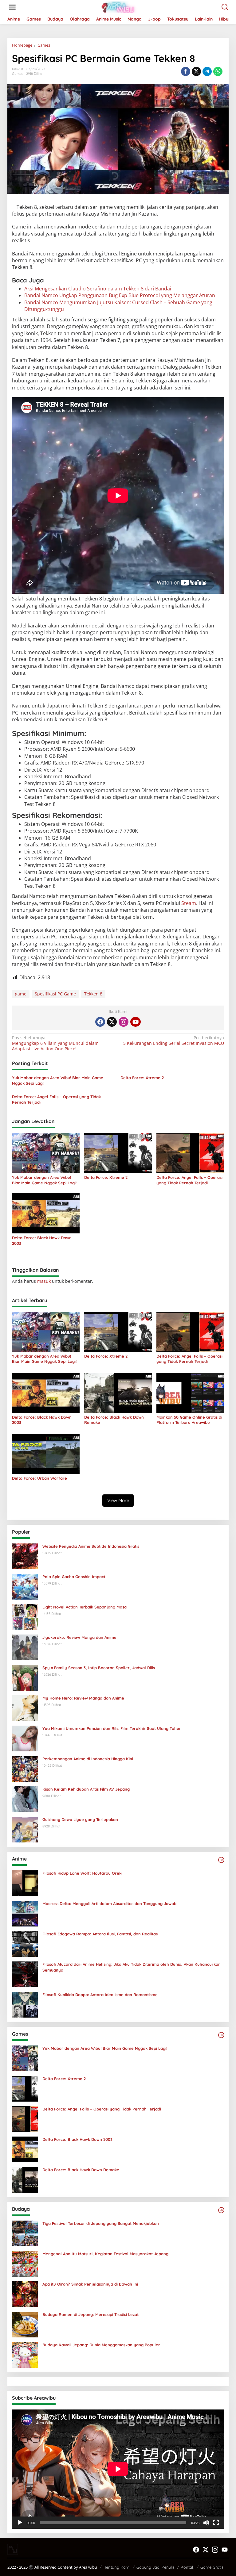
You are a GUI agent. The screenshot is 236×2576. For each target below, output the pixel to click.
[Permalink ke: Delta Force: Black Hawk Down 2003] (46, 1213)
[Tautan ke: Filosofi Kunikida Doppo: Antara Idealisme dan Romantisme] (25, 2004)
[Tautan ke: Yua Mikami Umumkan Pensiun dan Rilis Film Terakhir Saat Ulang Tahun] (25, 1738)
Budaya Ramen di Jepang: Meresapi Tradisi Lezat (90, 2314)
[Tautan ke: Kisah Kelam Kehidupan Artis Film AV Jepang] (25, 1799)
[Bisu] (206, 2523)
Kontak (187, 2567)
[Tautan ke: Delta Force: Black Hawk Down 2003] (25, 2149)
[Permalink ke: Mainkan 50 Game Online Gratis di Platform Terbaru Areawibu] (190, 1393)
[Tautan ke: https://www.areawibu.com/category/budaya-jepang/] (221, 2210)
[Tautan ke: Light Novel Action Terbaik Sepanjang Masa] (25, 1617)
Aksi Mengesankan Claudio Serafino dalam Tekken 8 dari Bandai (98, 289)
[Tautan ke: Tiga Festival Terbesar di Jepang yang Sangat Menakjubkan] (25, 2233)
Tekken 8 (93, 994)
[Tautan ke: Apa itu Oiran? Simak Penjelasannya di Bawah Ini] (25, 2294)
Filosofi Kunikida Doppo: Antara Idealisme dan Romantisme (100, 1995)
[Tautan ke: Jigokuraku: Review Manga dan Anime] (25, 1647)
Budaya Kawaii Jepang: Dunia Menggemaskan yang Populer (101, 2345)
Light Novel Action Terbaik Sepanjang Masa (85, 1607)
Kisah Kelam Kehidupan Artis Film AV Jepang (86, 1789)
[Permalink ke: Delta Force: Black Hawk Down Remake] (118, 1393)
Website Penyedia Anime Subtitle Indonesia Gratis (91, 1546)
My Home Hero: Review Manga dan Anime (83, 1698)
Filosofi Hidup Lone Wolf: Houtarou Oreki (82, 1873)
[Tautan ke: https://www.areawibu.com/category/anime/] (221, 1860)
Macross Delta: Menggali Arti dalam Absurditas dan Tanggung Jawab (109, 1903)
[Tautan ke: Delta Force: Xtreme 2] (25, 2088)
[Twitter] (112, 1022)
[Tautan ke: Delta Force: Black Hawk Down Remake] (25, 2179)
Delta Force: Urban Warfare (39, 1478)
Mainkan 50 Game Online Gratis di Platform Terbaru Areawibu (189, 1420)
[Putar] (20, 2523)
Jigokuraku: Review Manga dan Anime (79, 1637)
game (21, 994)
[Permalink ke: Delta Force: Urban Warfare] (46, 1454)
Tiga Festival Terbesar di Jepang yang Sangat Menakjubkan (101, 2223)
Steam (189, 903)
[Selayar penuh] (216, 2523)
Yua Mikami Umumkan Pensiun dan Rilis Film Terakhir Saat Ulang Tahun (112, 1728)
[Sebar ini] (186, 71)
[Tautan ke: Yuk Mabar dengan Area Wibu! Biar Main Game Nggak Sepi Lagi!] (25, 2058)
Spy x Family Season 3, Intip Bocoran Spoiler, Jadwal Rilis (99, 1668)
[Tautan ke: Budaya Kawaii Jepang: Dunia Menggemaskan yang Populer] (25, 2354)
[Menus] (12, 7)
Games (18, 74)
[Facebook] (100, 1022)
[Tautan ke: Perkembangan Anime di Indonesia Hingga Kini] (25, 1768)
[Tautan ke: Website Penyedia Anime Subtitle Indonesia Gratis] (25, 1556)
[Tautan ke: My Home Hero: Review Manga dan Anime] (25, 1708)
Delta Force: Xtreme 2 (142, 1078)
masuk (44, 1281)
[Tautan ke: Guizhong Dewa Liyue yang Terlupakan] (25, 1829)
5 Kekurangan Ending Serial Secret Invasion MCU (174, 1041)
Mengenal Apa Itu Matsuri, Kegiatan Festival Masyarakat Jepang (105, 2254)
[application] (118, 2469)
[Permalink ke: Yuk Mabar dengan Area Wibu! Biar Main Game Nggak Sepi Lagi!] (46, 1152)
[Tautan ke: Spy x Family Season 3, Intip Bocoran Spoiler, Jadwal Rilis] (25, 1677)
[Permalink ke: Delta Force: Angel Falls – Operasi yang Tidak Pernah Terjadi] (190, 1152)
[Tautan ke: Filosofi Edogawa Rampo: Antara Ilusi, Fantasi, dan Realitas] (25, 1943)
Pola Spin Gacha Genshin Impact (74, 1577)
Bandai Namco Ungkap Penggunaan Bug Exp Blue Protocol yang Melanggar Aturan (120, 295)
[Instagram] (124, 1022)
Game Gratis (212, 2567)
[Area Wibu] (119, 7)
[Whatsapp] (218, 71)
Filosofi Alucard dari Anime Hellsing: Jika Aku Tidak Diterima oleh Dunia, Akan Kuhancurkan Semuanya (132, 1967)
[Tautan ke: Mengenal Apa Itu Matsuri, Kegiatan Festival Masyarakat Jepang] (25, 2263)
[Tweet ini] (196, 71)
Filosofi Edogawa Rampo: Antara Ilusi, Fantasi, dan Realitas (100, 1934)
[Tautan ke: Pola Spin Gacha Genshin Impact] (25, 1586)
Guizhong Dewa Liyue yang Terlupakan (80, 1819)
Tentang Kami (117, 2567)
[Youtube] (136, 1022)
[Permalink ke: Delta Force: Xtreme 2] (118, 1152)
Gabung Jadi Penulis (155, 2567)
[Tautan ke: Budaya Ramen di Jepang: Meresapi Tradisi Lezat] (25, 2324)
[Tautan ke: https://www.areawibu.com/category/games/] (221, 2035)
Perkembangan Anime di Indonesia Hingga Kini (88, 1759)
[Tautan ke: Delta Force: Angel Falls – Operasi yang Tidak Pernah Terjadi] (25, 2119)
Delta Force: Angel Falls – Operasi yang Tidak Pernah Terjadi (56, 1099)
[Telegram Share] (207, 71)
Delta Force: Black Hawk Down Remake (114, 1420)
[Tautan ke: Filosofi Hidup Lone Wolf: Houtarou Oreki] (25, 1883)
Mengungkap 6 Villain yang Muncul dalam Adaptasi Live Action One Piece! (55, 1043)
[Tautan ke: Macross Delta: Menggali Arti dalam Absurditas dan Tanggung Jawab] (25, 1913)
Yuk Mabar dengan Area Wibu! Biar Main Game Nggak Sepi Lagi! (58, 1080)
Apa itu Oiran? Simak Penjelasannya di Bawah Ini (90, 2284)
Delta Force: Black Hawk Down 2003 (42, 1240)
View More (118, 1500)
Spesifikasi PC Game (55, 994)
